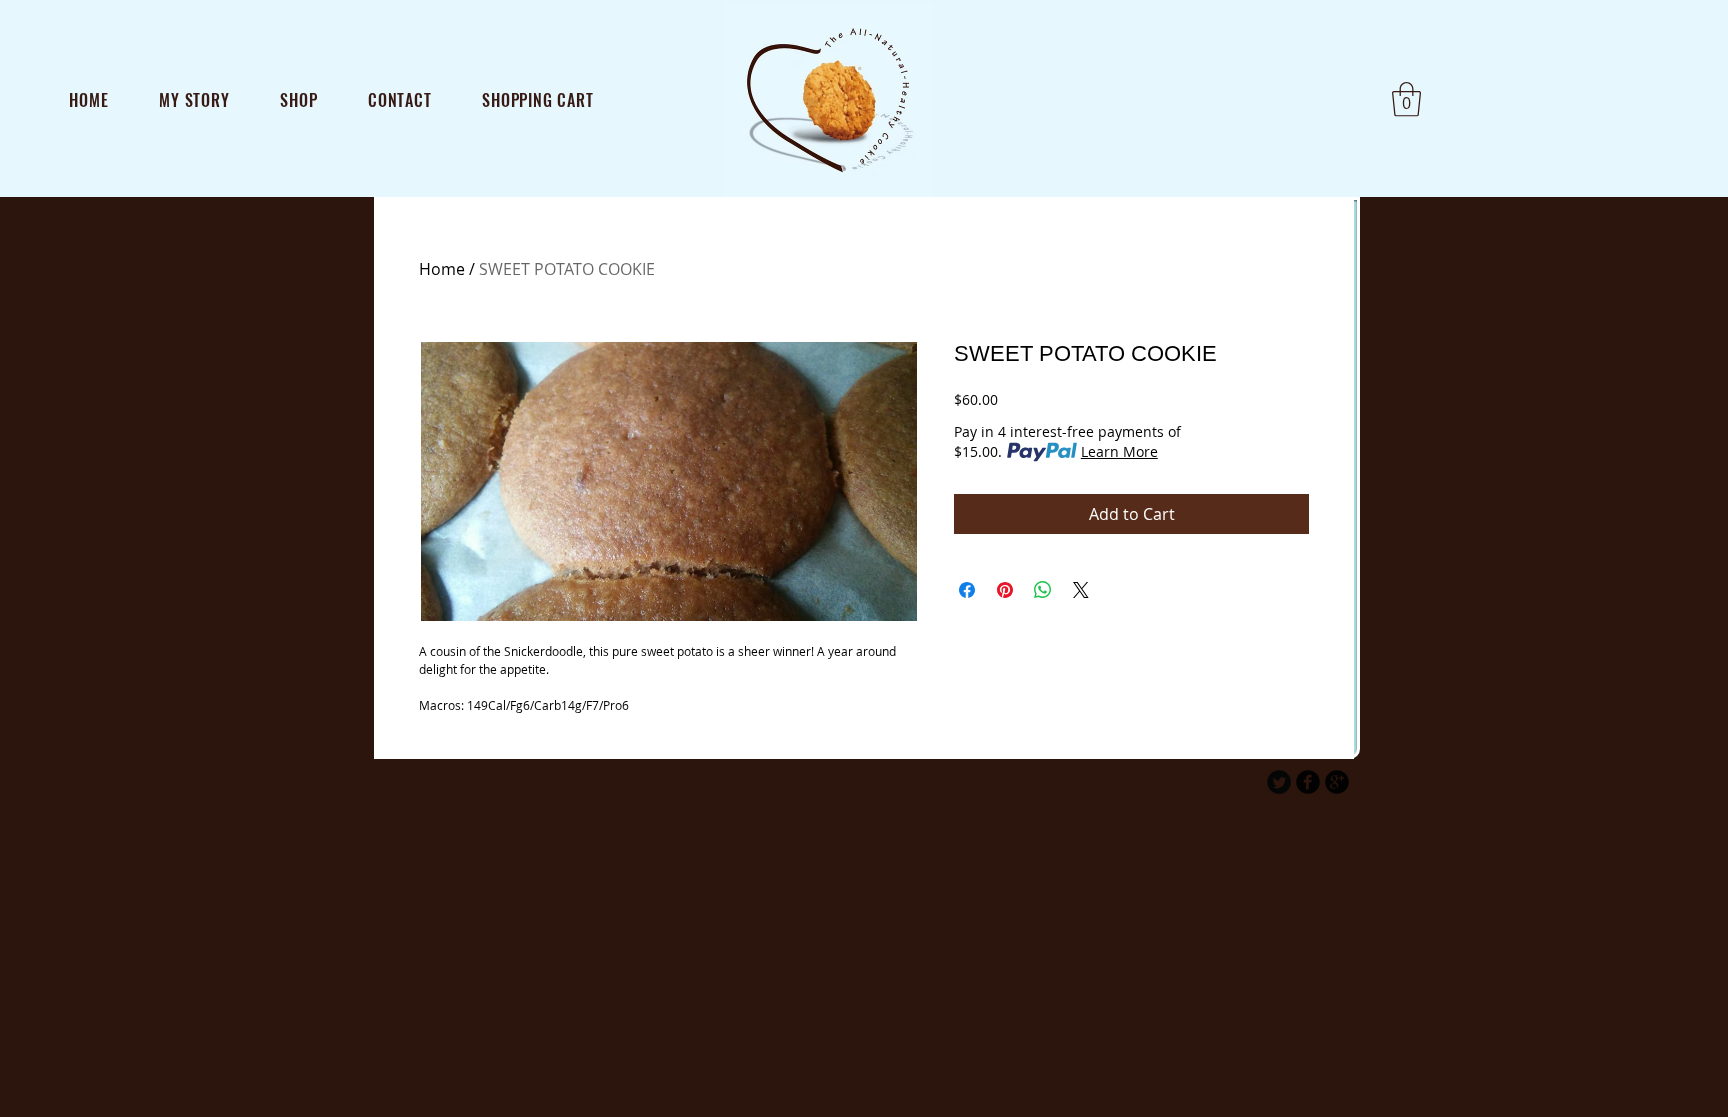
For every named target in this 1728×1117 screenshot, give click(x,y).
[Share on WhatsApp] (1043, 590)
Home (442, 269)
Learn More (1119, 451)
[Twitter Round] (1279, 782)
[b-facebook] (1308, 782)
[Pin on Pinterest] (1005, 590)
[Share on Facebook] (967, 590)
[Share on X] (1081, 590)
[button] (1406, 99)
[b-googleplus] (1337, 782)
